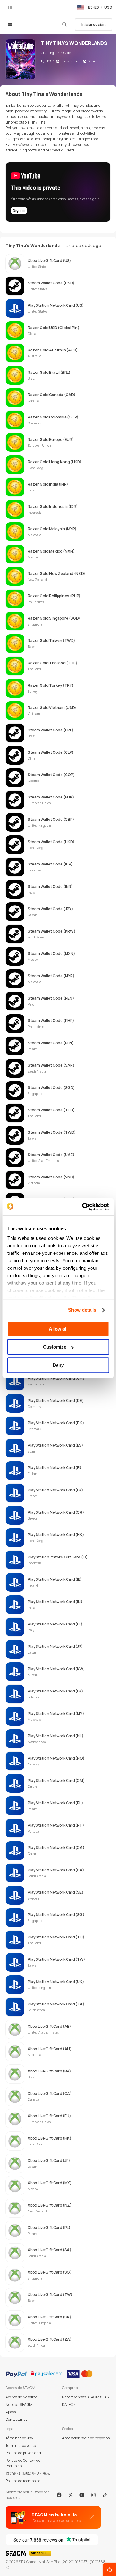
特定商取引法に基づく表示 (28, 2473)
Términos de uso (19, 2438)
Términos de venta (21, 2445)
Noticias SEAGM (19, 2404)
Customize (55, 1347)
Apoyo (11, 2412)
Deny (58, 1365)
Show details (82, 1310)
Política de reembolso (23, 2481)
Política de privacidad (23, 2453)
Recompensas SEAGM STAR (86, 2397)
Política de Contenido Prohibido (23, 2463)
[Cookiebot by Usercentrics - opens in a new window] (83, 1207)
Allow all (58, 1329)
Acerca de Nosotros (21, 2397)
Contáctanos (16, 2419)
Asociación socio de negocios (86, 2438)
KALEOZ (69, 2404)
